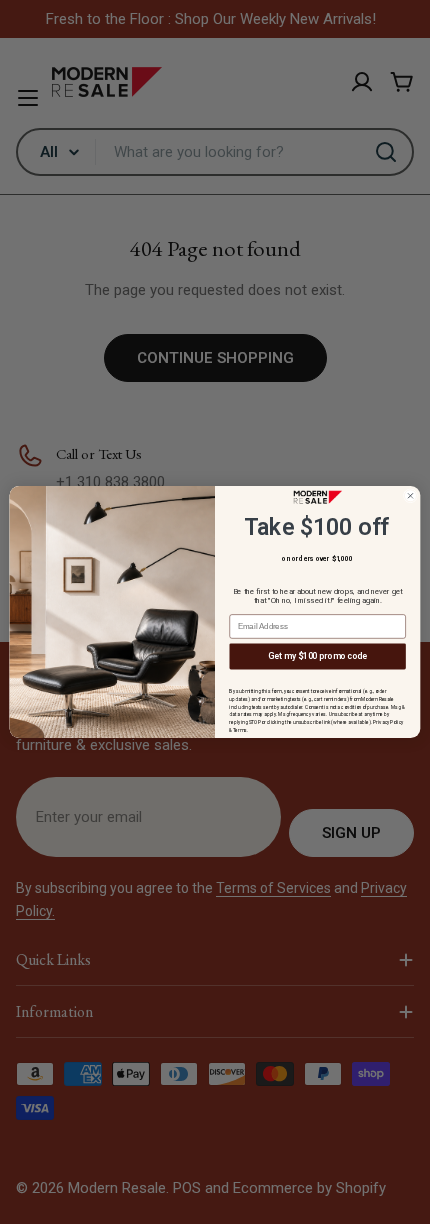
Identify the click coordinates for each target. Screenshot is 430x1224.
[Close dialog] (410, 496)
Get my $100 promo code (317, 656)
